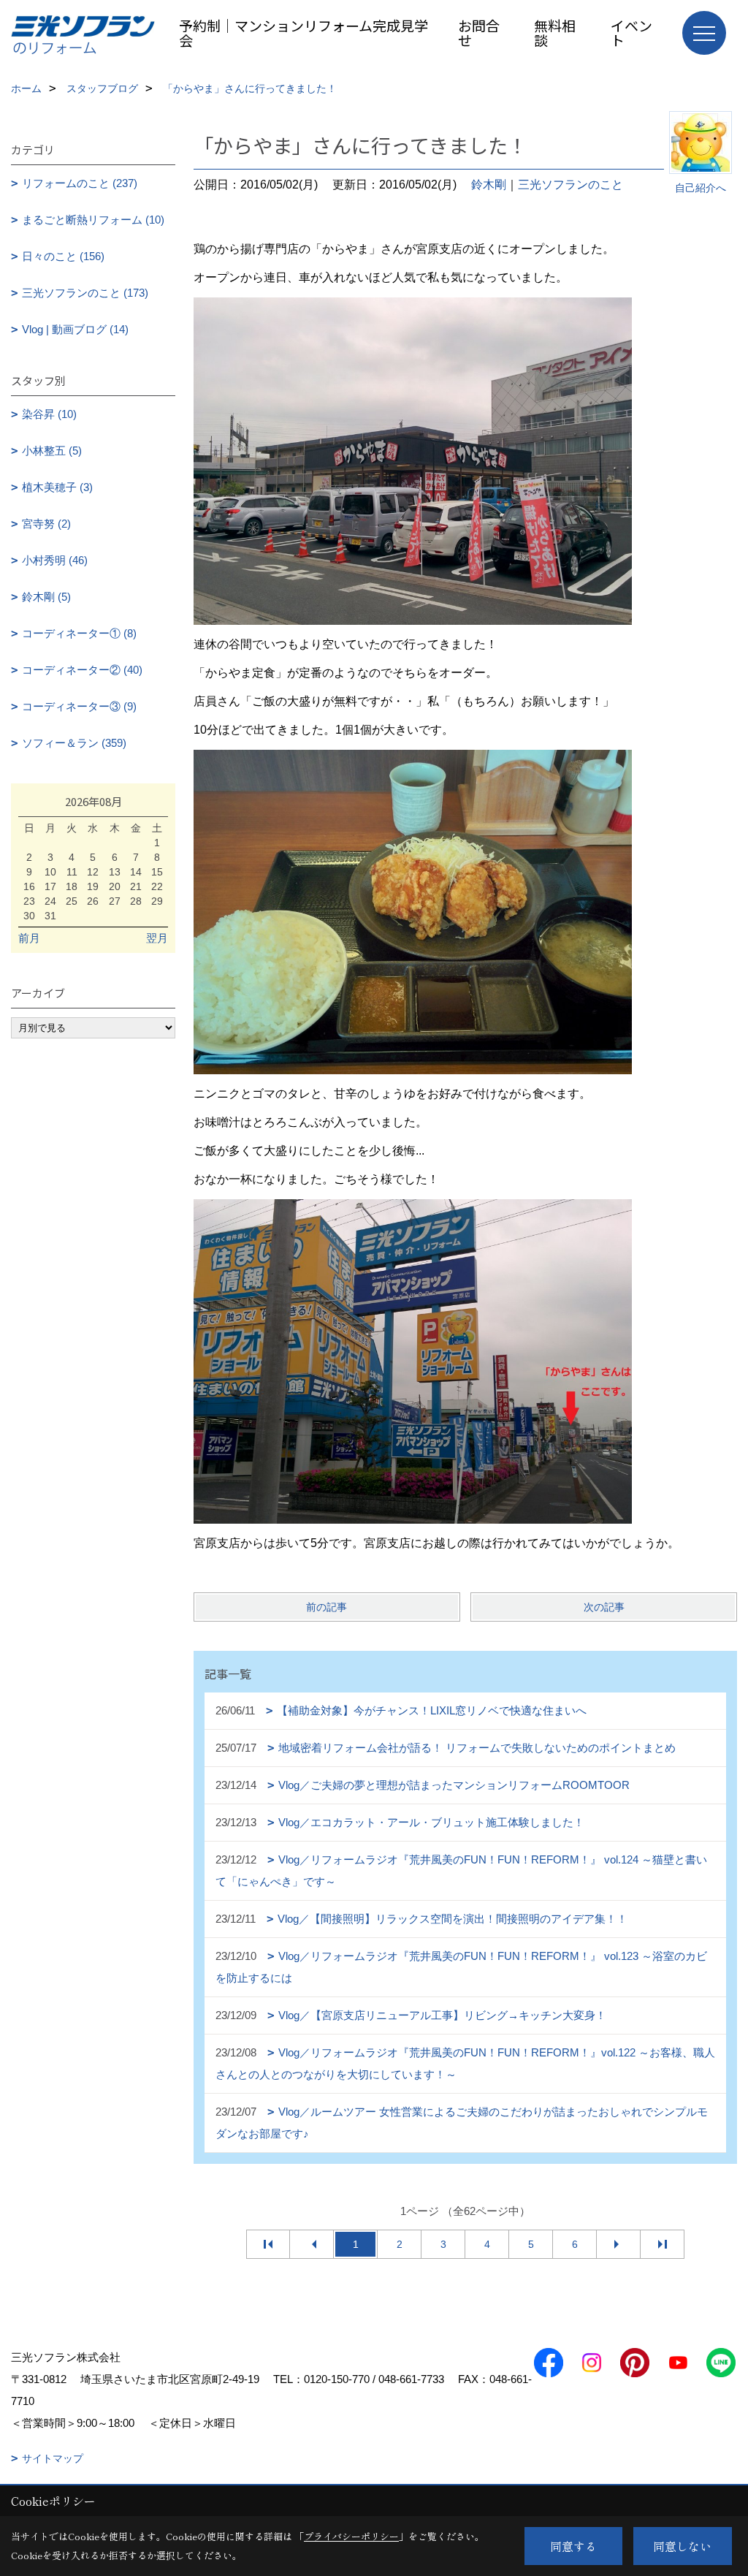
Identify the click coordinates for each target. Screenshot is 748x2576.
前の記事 (327, 1607)
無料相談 (555, 33)
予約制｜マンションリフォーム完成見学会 (304, 33)
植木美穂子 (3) (57, 487)
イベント (631, 33)
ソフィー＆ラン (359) (74, 743)
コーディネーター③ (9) (79, 706)
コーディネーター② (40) (82, 670)
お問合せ (479, 33)
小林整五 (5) (52, 451)
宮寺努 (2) (46, 524)
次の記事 (604, 1607)
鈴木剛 (489, 185)
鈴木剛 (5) (46, 597)
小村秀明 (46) (55, 560)
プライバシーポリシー (351, 2536)
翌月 (157, 938)
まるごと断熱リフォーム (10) (93, 220)
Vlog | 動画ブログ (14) (75, 329)
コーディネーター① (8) (79, 633)
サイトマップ (53, 2458)
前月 (29, 938)
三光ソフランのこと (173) (85, 293)
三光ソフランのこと (570, 185)
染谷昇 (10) (49, 414)
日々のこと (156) (63, 256)
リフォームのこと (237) (80, 183)
